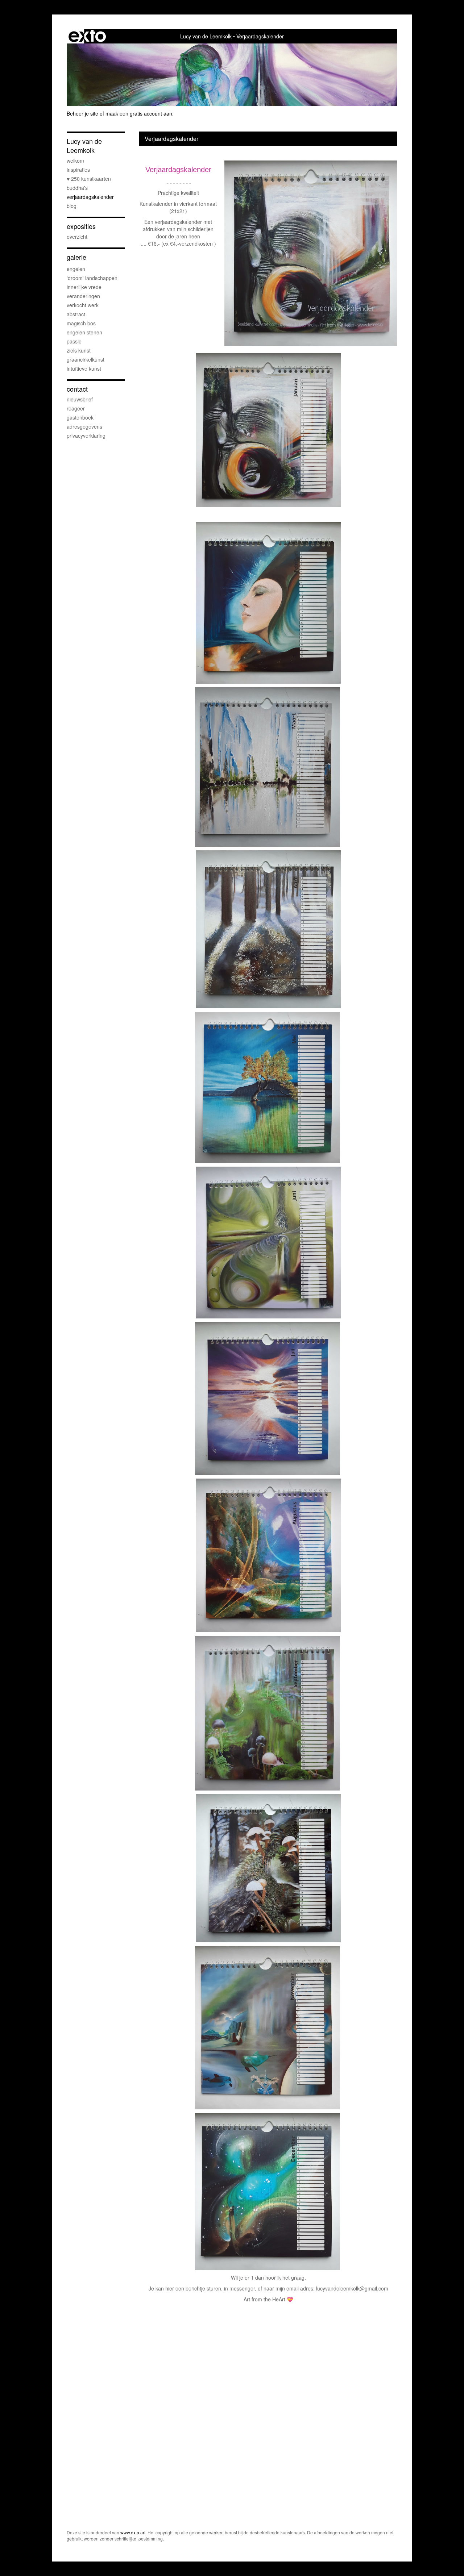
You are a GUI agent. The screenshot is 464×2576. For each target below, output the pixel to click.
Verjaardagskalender (90, 197)
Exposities (81, 226)
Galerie (76, 257)
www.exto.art (133, 2532)
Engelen (76, 269)
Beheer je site (82, 113)
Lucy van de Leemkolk (206, 36)
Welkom (75, 161)
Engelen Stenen (84, 332)
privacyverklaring (86, 435)
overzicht (77, 237)
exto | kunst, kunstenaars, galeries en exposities (87, 36)
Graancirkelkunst (86, 359)
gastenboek (80, 417)
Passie (74, 341)
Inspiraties (78, 170)
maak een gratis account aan (139, 113)
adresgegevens (84, 426)
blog (72, 206)
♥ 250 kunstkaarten (89, 179)
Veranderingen (83, 296)
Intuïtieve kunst (84, 368)
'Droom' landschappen (92, 278)
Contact (77, 389)
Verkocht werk (83, 305)
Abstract (76, 314)
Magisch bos (81, 323)
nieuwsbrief (80, 399)
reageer (76, 408)
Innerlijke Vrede (84, 287)
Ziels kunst (79, 350)
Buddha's (77, 188)
